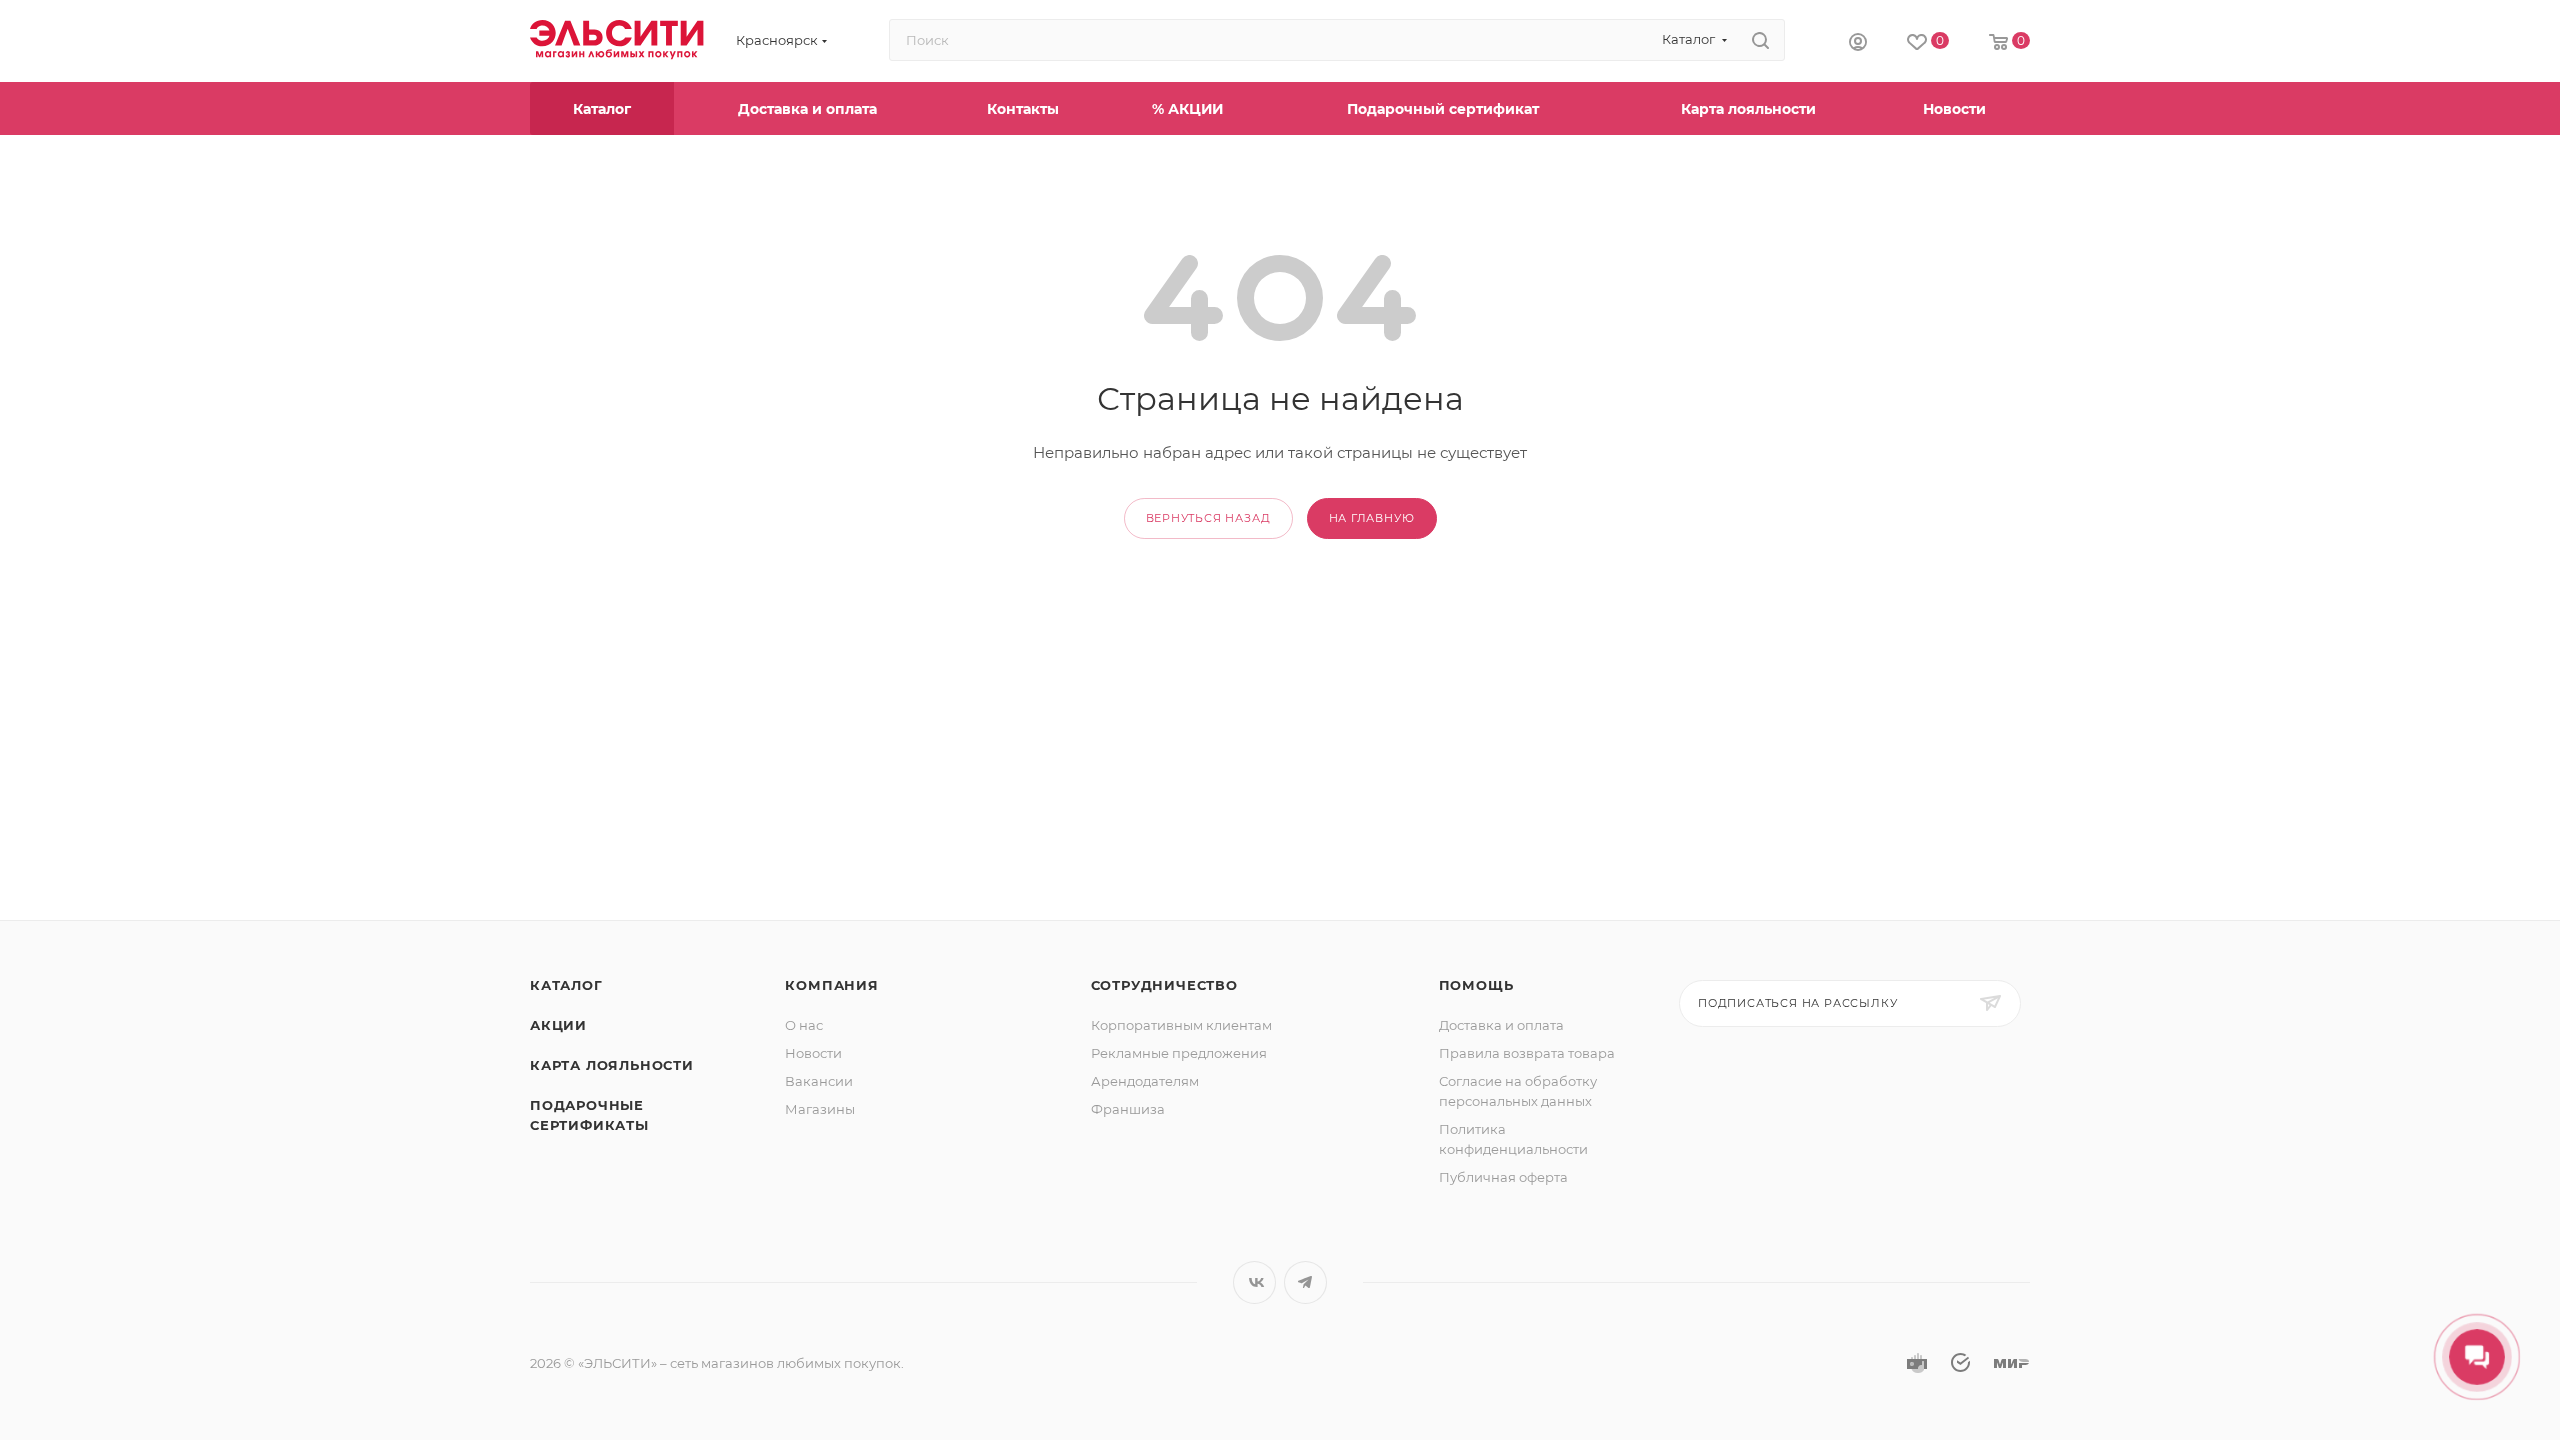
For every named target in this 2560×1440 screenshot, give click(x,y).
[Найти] (1760, 40)
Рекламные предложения (1179, 1053)
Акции (558, 1025)
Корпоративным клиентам (1181, 1025)
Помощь (1476, 985)
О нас (804, 1025)
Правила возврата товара (1527, 1053)
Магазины (820, 1109)
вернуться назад (1208, 518)
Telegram (1305, 1282)
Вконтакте (1254, 1282)
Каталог (566, 985)
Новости (813, 1053)
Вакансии (819, 1081)
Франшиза (1128, 1109)
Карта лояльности (612, 1065)
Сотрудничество (1164, 985)
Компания (831, 985)
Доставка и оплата (1501, 1025)
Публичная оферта (1503, 1177)
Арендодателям (1145, 1081)
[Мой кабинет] (1858, 41)
